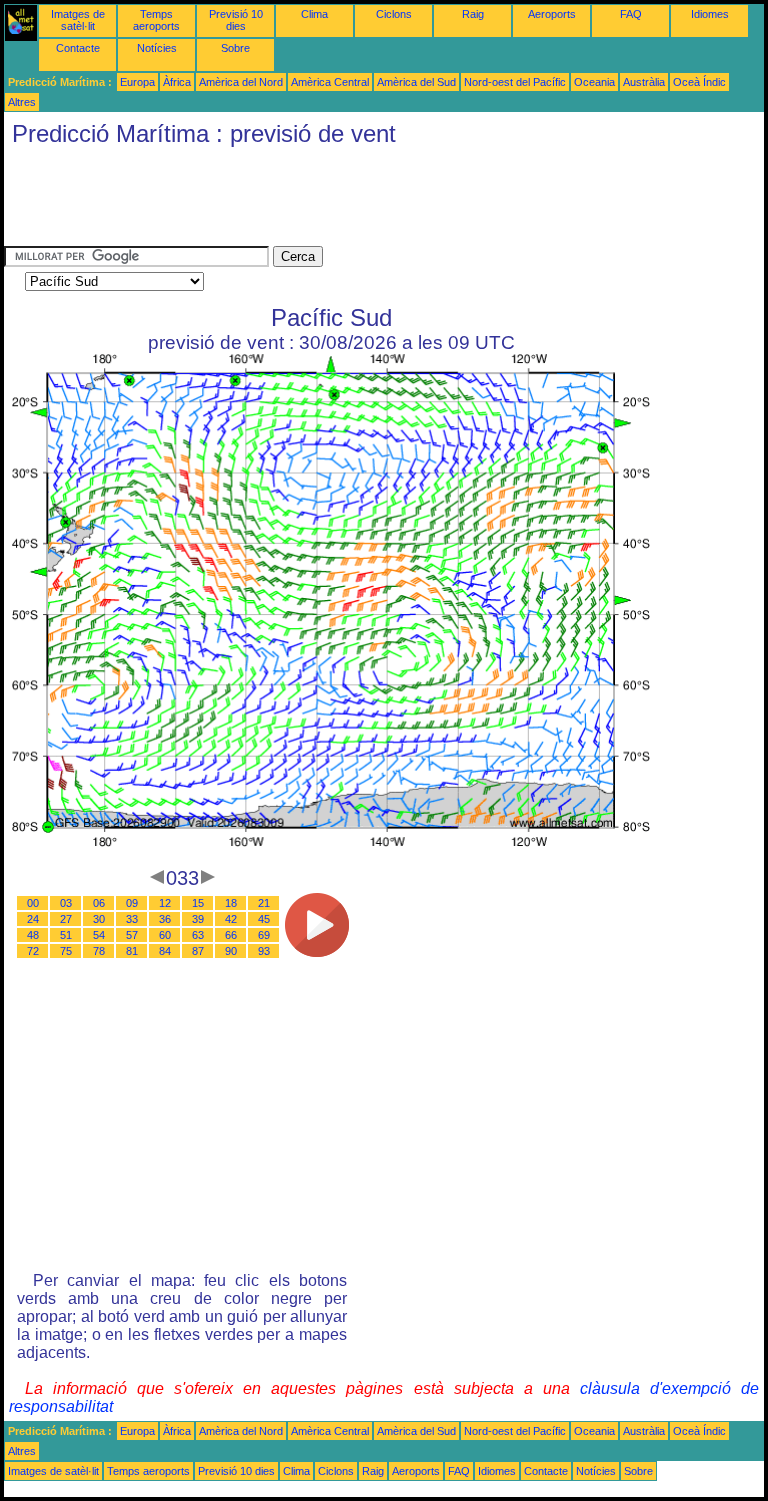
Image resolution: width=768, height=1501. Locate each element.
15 (198, 903)
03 (66, 903)
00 (33, 903)
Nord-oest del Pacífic (515, 82)
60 (165, 935)
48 (33, 935)
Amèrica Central (330, 82)
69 (264, 935)
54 (99, 935)
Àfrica (177, 82)
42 (231, 919)
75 (66, 951)
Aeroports (552, 14)
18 (231, 903)
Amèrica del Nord (241, 82)
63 (198, 935)
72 (33, 951)
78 (99, 951)
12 (165, 903)
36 (165, 919)
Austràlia (644, 82)
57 (132, 935)
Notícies (157, 48)
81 (132, 951)
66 (231, 935)
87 (198, 951)
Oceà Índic (699, 82)
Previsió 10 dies (236, 20)
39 (198, 919)
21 (264, 903)
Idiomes (710, 14)
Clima (314, 14)
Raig (473, 14)
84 (165, 951)
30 (99, 919)
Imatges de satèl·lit (78, 20)
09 (132, 903)
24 (33, 919)
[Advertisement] (368, 201)
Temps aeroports (156, 20)
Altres (22, 102)
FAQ (631, 14)
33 (132, 919)
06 (99, 903)
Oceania (594, 82)
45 (264, 919)
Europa (137, 82)
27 (66, 919)
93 (264, 951)
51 (66, 935)
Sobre (235, 48)
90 (231, 951)
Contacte (78, 48)
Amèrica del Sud (416, 82)
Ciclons (394, 14)
